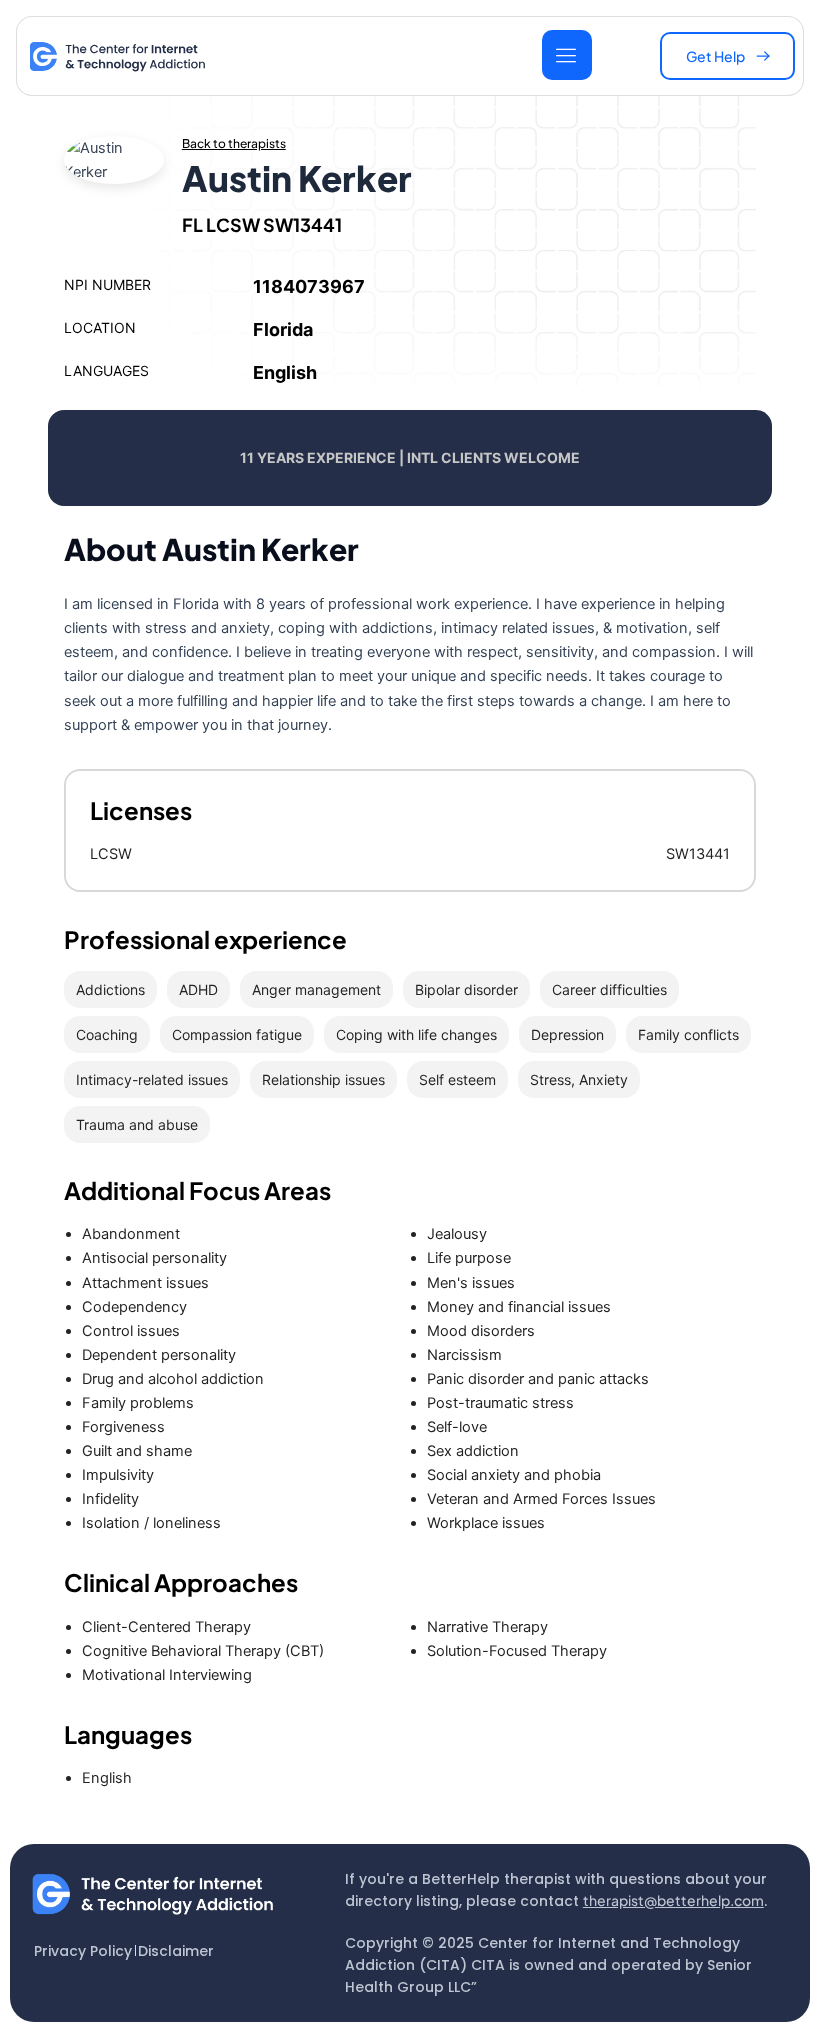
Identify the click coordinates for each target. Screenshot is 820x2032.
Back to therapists (234, 143)
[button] (727, 56)
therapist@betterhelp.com (673, 1900)
